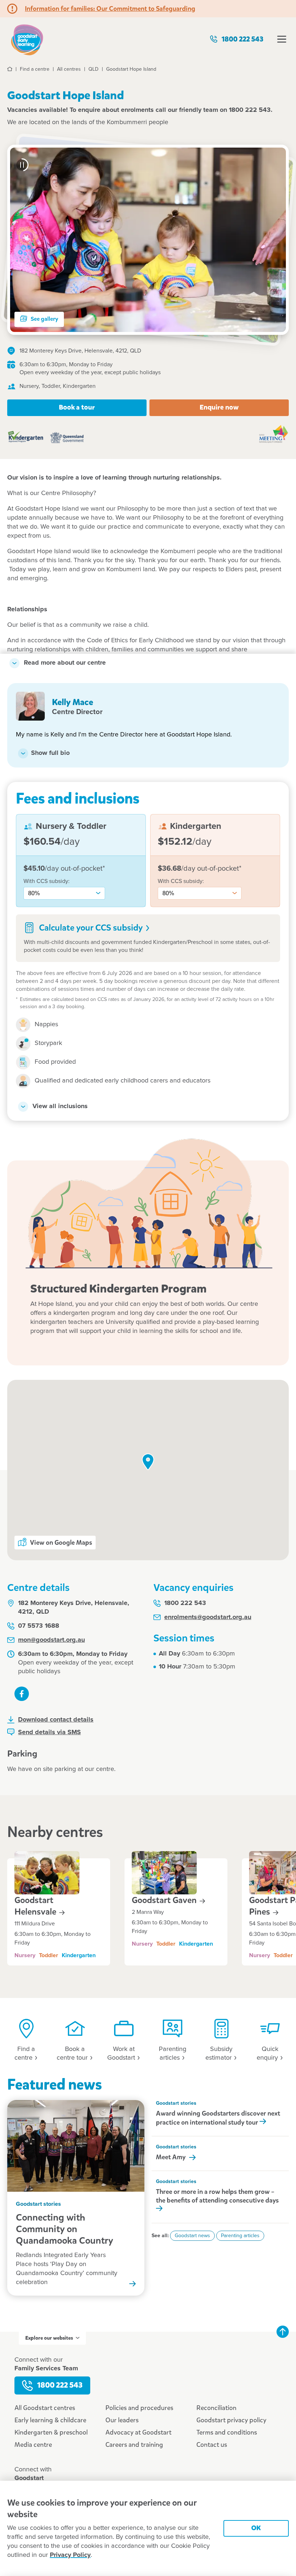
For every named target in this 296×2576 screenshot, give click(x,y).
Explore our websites (49, 2338)
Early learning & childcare (50, 2420)
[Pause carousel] (22, 165)
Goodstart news (192, 2236)
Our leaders (122, 2420)
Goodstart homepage (27, 39)
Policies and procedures (139, 2408)
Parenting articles (240, 2236)
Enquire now (219, 407)
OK (256, 2528)
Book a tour (77, 407)
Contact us (212, 2445)
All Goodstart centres (45, 2408)
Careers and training (134, 2445)
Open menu (282, 39)
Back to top (283, 2332)
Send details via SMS (49, 1732)
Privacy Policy (70, 2555)
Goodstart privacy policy (231, 2420)
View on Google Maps (61, 1543)
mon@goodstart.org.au (51, 1640)
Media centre (33, 2445)
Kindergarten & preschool (51, 2432)
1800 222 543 (243, 39)
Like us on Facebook (22, 1694)
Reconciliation (216, 2408)
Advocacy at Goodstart (138, 2432)
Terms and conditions (227, 2432)
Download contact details (56, 1720)
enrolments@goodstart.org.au (208, 1617)
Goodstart (36, 1906)
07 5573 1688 (39, 1626)
